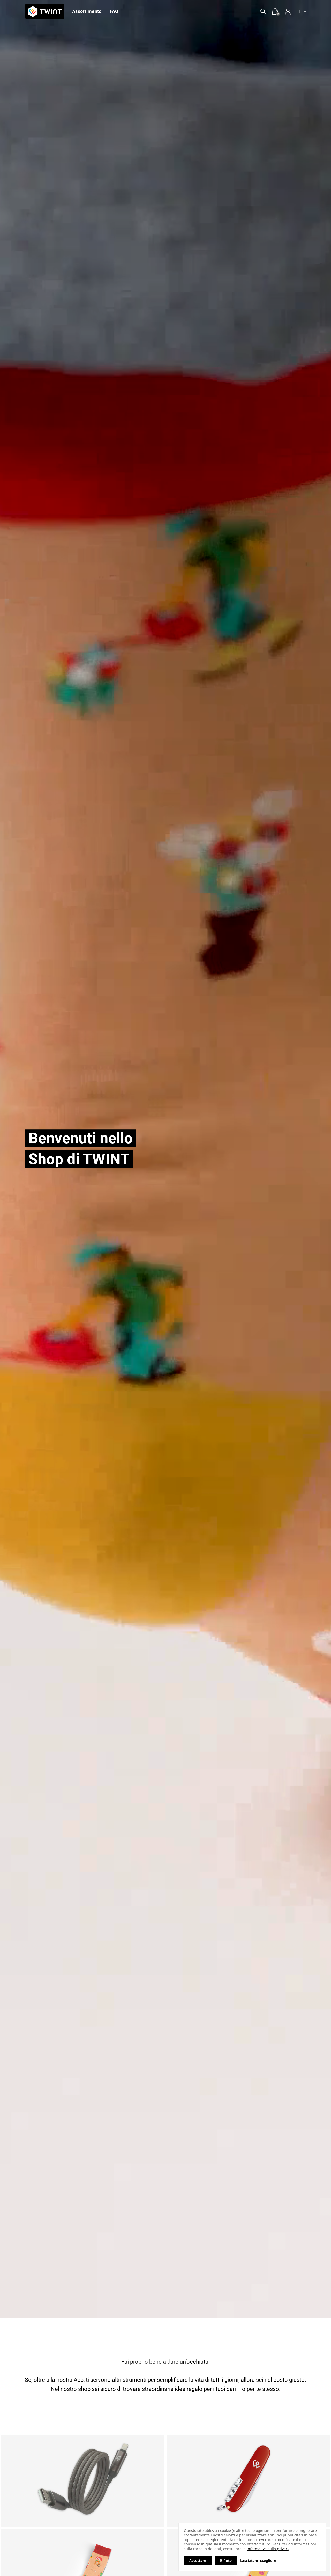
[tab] (275, 12)
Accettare (198, 2561)
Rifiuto (226, 2561)
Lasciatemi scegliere (258, 2561)
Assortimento (87, 11)
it (299, 12)
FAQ (114, 11)
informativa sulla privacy (268, 2549)
